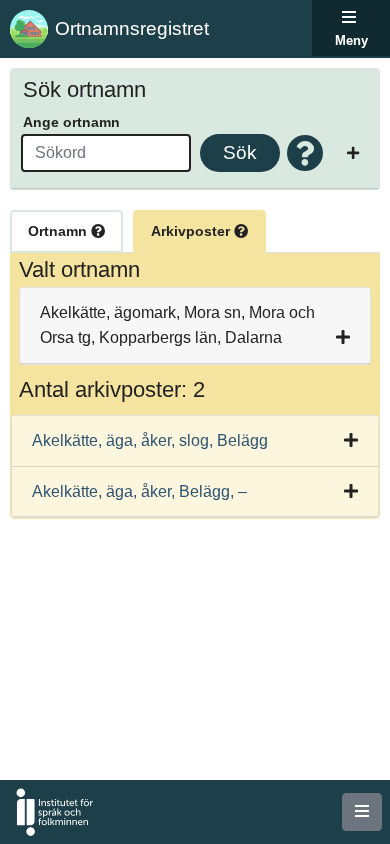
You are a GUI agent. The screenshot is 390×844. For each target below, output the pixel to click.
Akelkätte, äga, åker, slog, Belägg (150, 440)
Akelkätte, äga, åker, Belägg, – (139, 491)
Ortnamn (59, 231)
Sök (240, 152)
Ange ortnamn (71, 122)
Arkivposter (192, 231)
